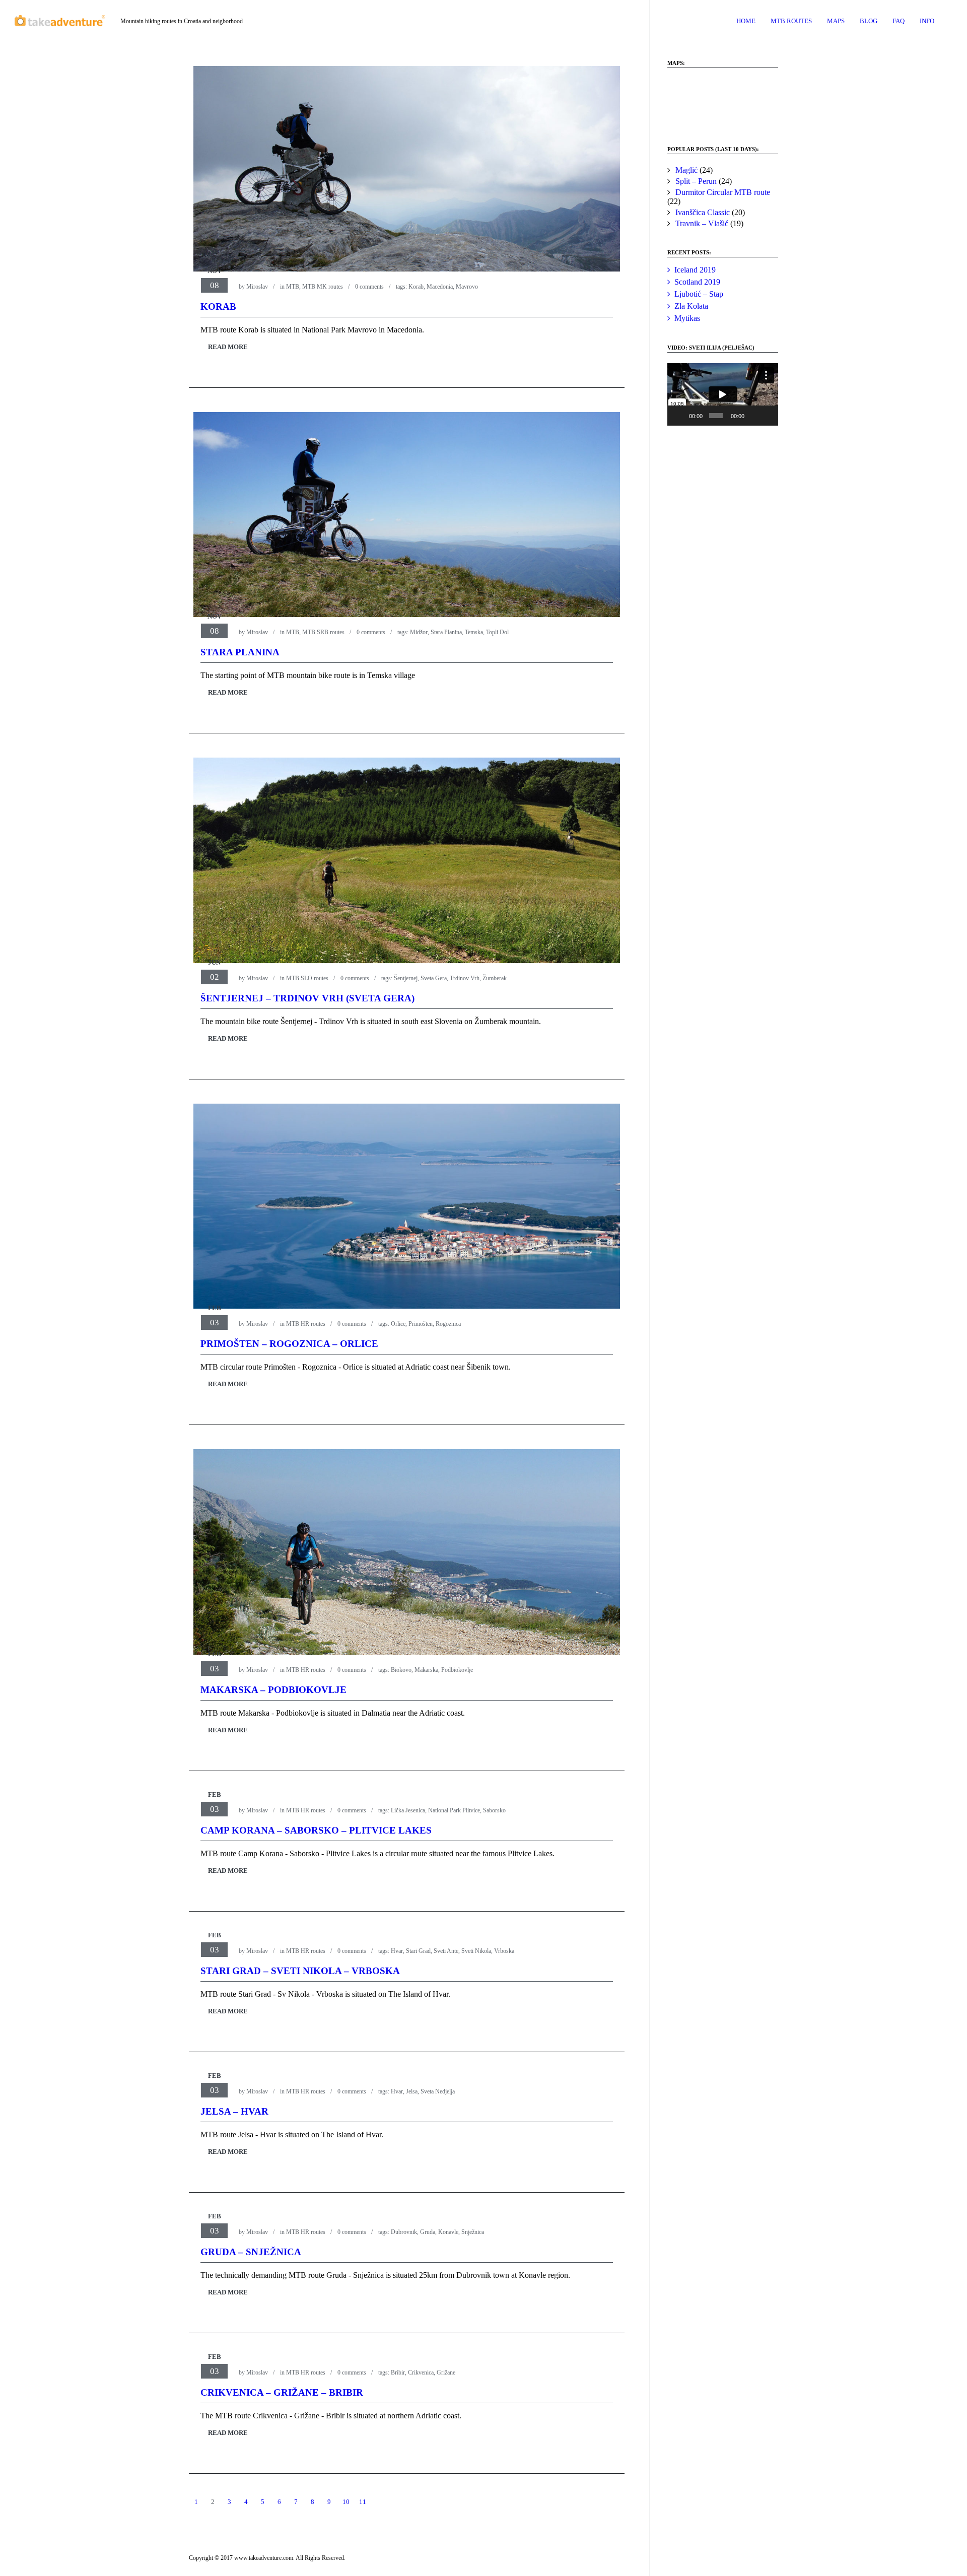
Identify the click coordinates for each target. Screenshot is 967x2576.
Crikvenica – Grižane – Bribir (282, 2392)
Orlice (398, 1324)
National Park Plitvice (454, 1810)
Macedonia (440, 287)
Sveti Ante (446, 1951)
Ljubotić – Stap (699, 294)
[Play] (680, 416)
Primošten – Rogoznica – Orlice (289, 1344)
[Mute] (753, 416)
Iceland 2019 (695, 270)
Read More (228, 347)
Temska (474, 632)
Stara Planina (446, 632)
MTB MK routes (323, 287)
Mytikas (687, 318)
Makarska (426, 1670)
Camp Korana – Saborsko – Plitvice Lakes (316, 1830)
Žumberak (495, 978)
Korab (416, 287)
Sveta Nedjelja (438, 2091)
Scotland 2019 (697, 282)
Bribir (398, 2372)
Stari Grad (418, 1951)
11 (363, 2502)
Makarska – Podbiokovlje (273, 1690)
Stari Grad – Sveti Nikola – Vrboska (300, 1971)
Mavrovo (467, 287)
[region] (723, 102)
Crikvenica (421, 2372)
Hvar (397, 1951)
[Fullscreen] (768, 416)
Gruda (428, 2232)
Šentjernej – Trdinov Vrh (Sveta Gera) (307, 998)
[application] (723, 394)
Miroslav (257, 287)
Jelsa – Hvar (234, 2111)
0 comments (369, 287)
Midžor (419, 632)
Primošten (421, 1324)
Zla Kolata (691, 306)
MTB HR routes (306, 1324)
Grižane (446, 2372)
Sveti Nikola (476, 1951)
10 (346, 2502)
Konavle (448, 2232)
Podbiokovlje (457, 1670)
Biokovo (401, 1670)
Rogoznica (448, 1324)
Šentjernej (406, 978)
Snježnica (473, 2232)
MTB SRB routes (323, 632)
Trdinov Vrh (465, 978)
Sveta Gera (434, 978)
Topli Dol (497, 632)
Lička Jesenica (408, 1810)
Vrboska (504, 1951)
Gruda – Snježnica (251, 2252)
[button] (683, 102)
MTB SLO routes (307, 978)
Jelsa (412, 2091)
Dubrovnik (404, 2232)
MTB (293, 287)
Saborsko (494, 1810)
